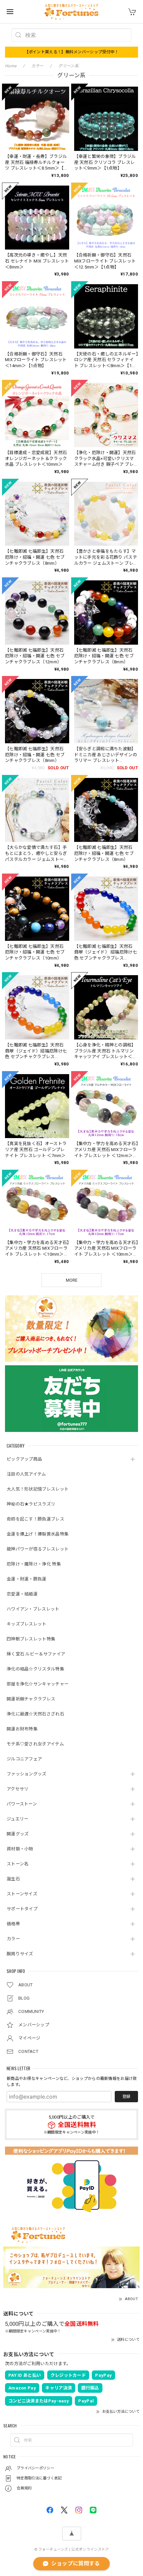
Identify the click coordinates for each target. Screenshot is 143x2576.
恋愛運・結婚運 (22, 1594)
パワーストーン (22, 1804)
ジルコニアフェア (24, 1759)
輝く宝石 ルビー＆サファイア (36, 1654)
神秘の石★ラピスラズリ (31, 1504)
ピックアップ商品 (24, 1459)
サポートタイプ (22, 1909)
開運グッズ (18, 1834)
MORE (72, 1280)
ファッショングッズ (27, 1774)
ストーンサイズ (22, 1894)
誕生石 (13, 1879)
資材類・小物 (20, 1849)
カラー (13, 1939)
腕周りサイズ (20, 1954)
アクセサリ (18, 1789)
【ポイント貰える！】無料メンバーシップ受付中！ (72, 52)
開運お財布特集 (22, 1729)
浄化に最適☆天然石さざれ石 (35, 1714)
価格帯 (13, 1924)
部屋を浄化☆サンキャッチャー (38, 1684)
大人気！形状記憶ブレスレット (38, 1489)
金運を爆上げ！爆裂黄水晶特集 (38, 1534)
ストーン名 (18, 1864)
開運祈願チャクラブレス (31, 1699)
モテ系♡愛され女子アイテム (35, 1744)
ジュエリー (18, 1819)
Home (11, 66)
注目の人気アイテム (26, 1474)
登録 (126, 2097)
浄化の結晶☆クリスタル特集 (35, 1669)
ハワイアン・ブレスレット (33, 1609)
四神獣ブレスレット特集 (31, 1639)
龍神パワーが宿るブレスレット (38, 1549)
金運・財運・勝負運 (27, 1579)
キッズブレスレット (27, 1624)
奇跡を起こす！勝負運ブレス (35, 1519)
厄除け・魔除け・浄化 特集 (34, 1564)
